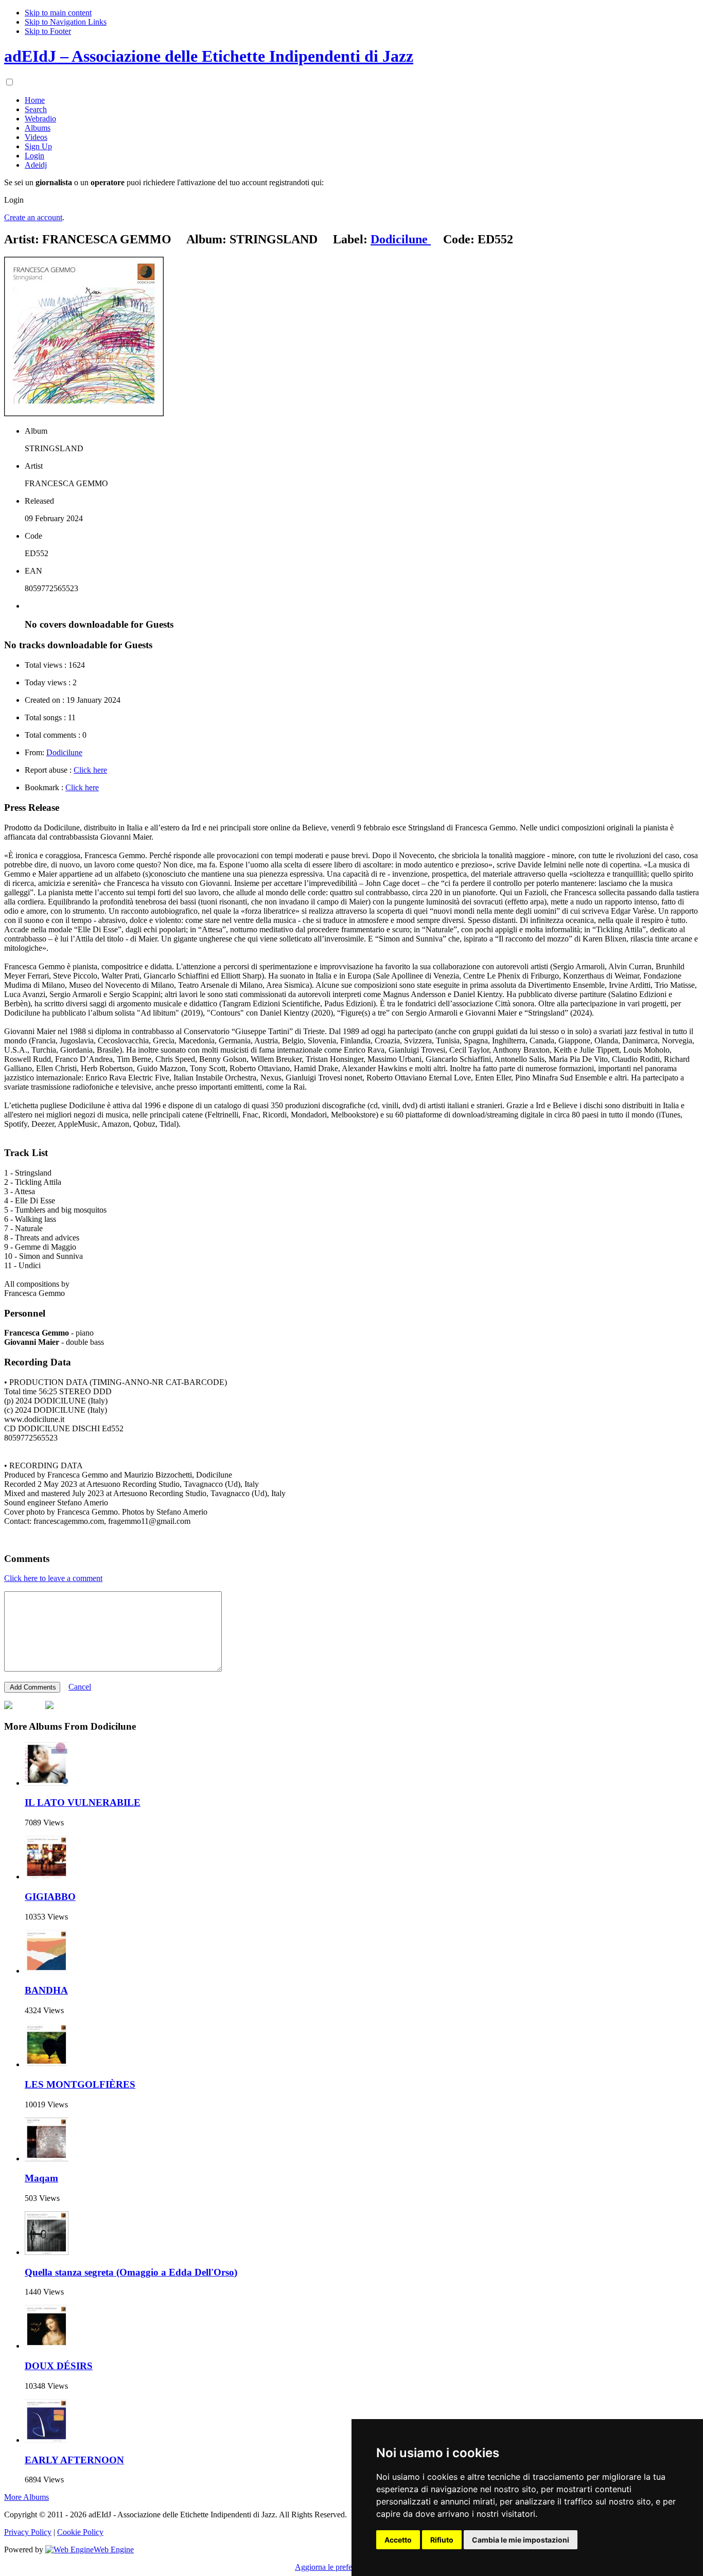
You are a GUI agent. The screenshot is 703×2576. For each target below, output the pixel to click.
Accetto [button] (398, 2540)
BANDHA (46, 1990)
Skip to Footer (48, 31)
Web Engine (114, 2550)
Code (33, 536)
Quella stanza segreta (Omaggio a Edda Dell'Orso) (131, 2272)
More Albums (27, 2497)
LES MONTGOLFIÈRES (80, 2084)
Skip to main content (58, 13)
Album (36, 431)
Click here (90, 770)
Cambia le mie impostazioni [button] (521, 2540)
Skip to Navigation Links (66, 22)
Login (14, 200)
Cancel (80, 1687)
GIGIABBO (50, 1897)
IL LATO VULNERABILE (83, 1802)
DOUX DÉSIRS (59, 2366)
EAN (33, 571)
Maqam (41, 2178)
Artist (34, 466)
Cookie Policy (80, 2532)
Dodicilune (64, 752)
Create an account (33, 217)
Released (39, 501)
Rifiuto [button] (442, 2540)
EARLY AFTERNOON (74, 2460)
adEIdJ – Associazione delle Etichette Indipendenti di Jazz (209, 56)
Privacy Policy (28, 2532)
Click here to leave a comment (53, 1578)
